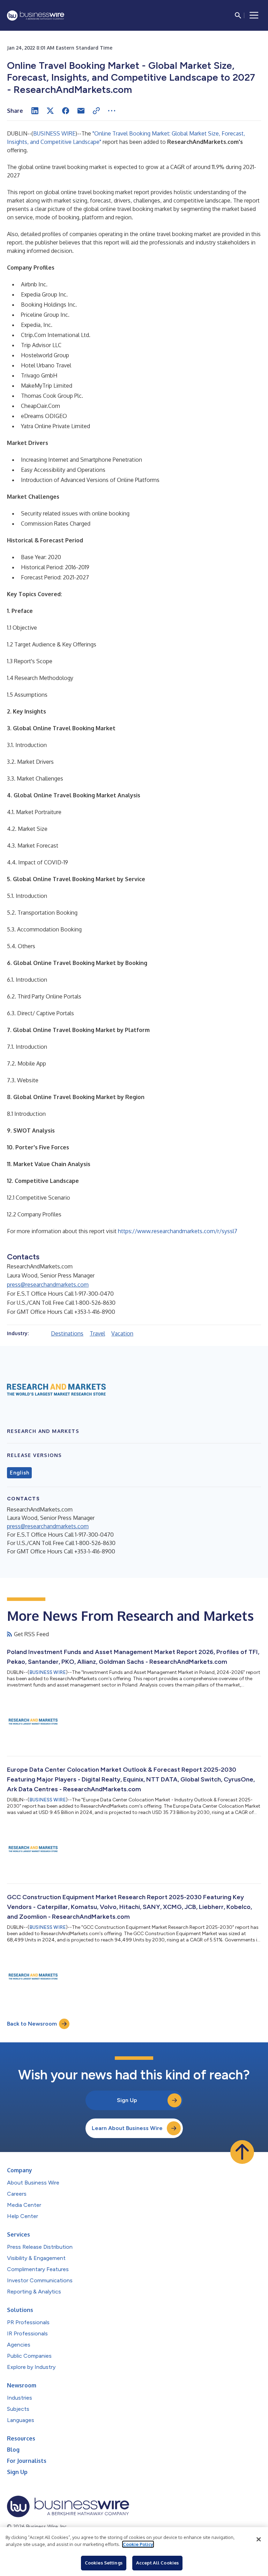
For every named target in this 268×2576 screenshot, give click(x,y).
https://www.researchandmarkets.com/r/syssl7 (178, 1231)
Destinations (67, 1333)
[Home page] (36, 16)
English (19, 1473)
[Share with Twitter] (50, 111)
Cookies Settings (104, 2563)
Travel (97, 1333)
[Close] (259, 2539)
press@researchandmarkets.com (48, 1285)
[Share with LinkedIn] (35, 111)
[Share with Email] (81, 111)
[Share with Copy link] (96, 111)
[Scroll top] (242, 2152)
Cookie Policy (138, 2544)
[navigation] (254, 15)
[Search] (238, 15)
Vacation (122, 1333)
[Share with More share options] (112, 111)
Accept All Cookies (157, 2563)
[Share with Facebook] (66, 111)
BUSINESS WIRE (54, 133)
